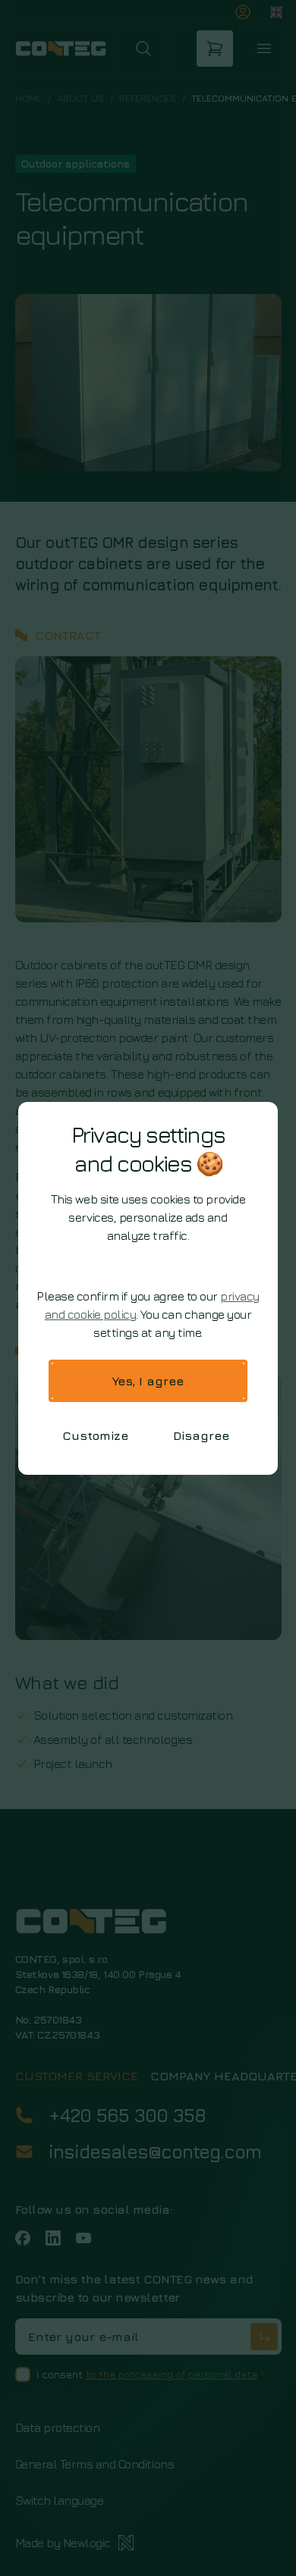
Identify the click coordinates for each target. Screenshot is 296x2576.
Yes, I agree (148, 1381)
